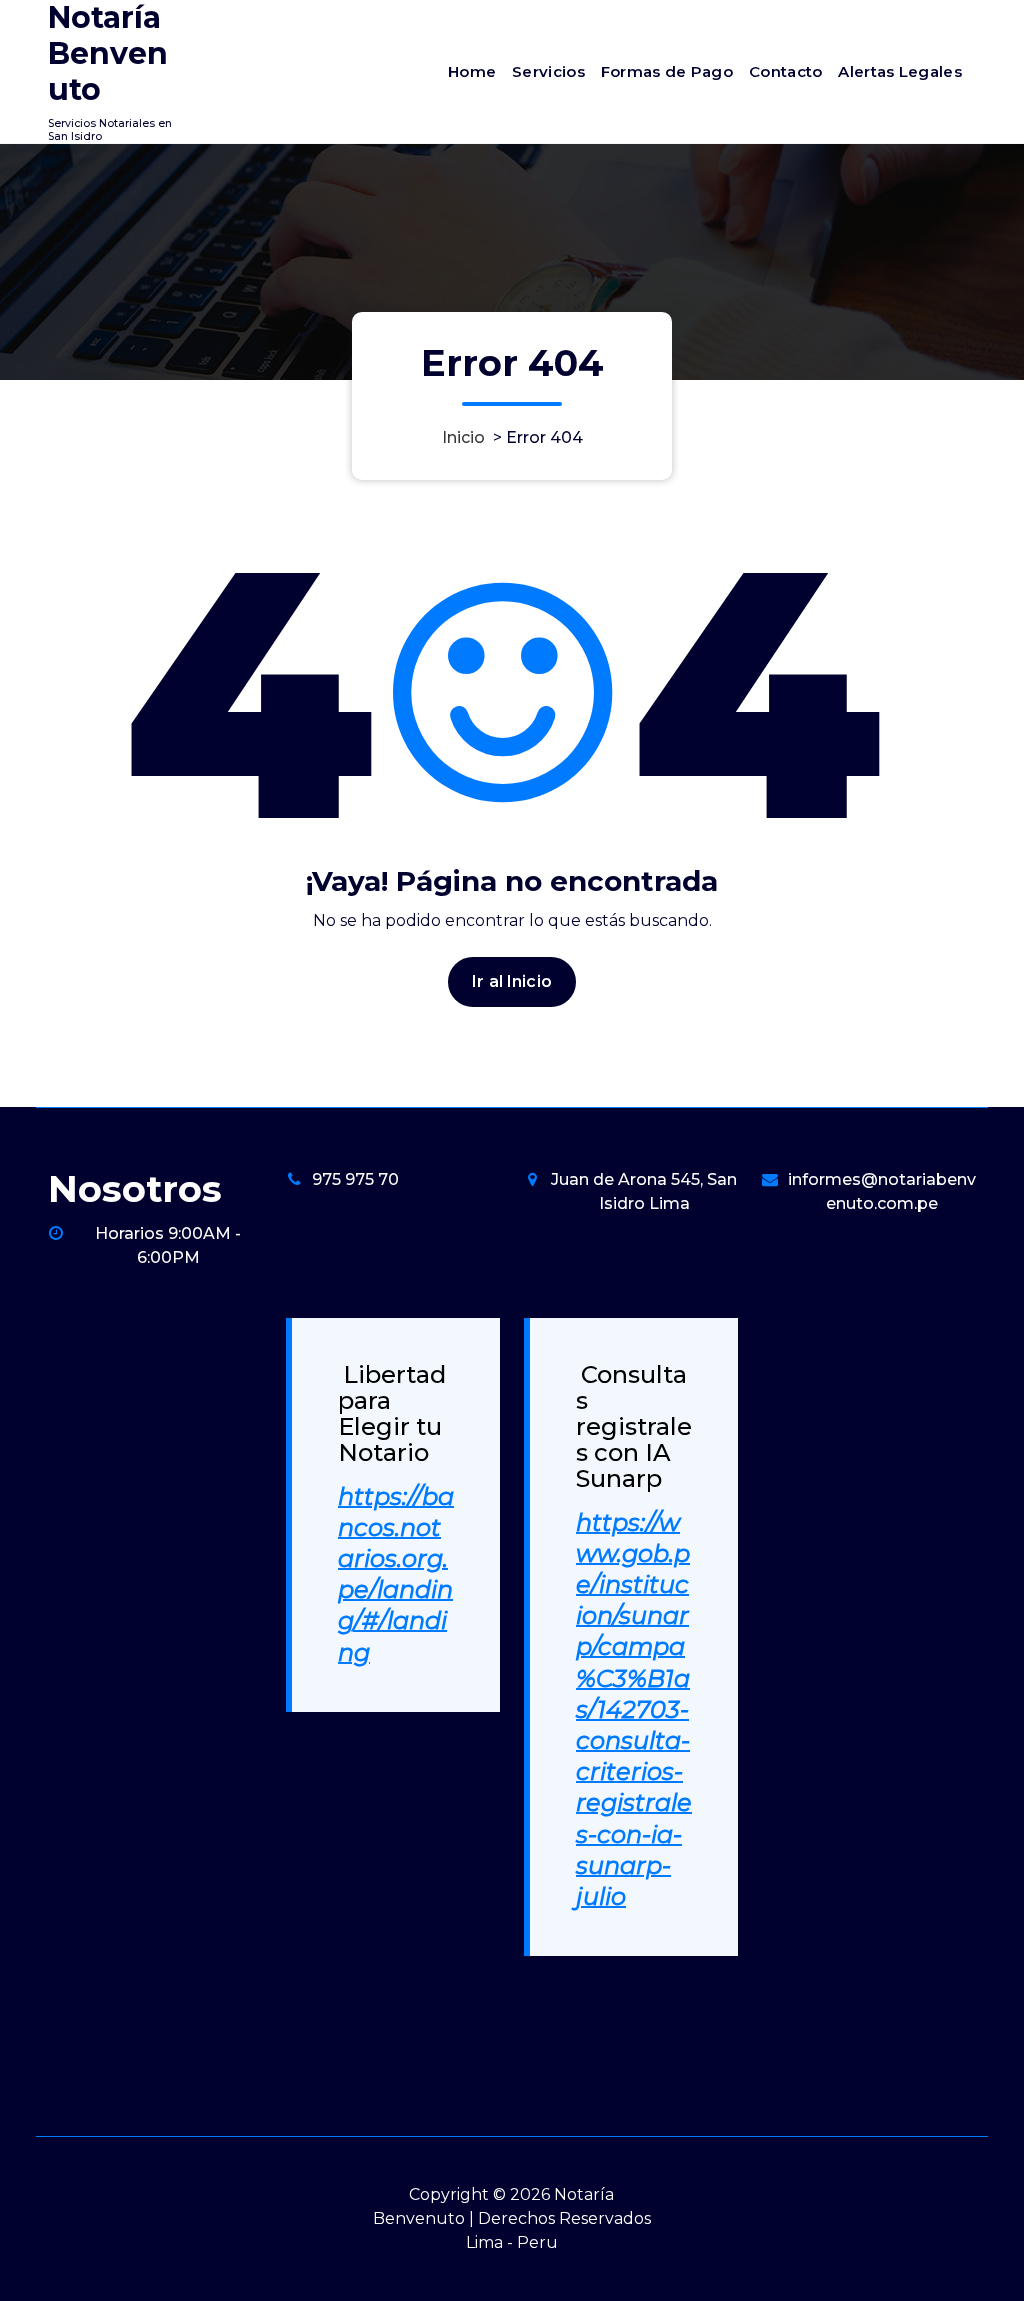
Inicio (463, 437)
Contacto (785, 71)
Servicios (548, 71)
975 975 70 (355, 1179)
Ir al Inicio (512, 981)
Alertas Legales (900, 71)
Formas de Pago (667, 71)
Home (472, 71)
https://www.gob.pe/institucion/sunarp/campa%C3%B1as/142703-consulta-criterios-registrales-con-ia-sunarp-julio (634, 1709)
